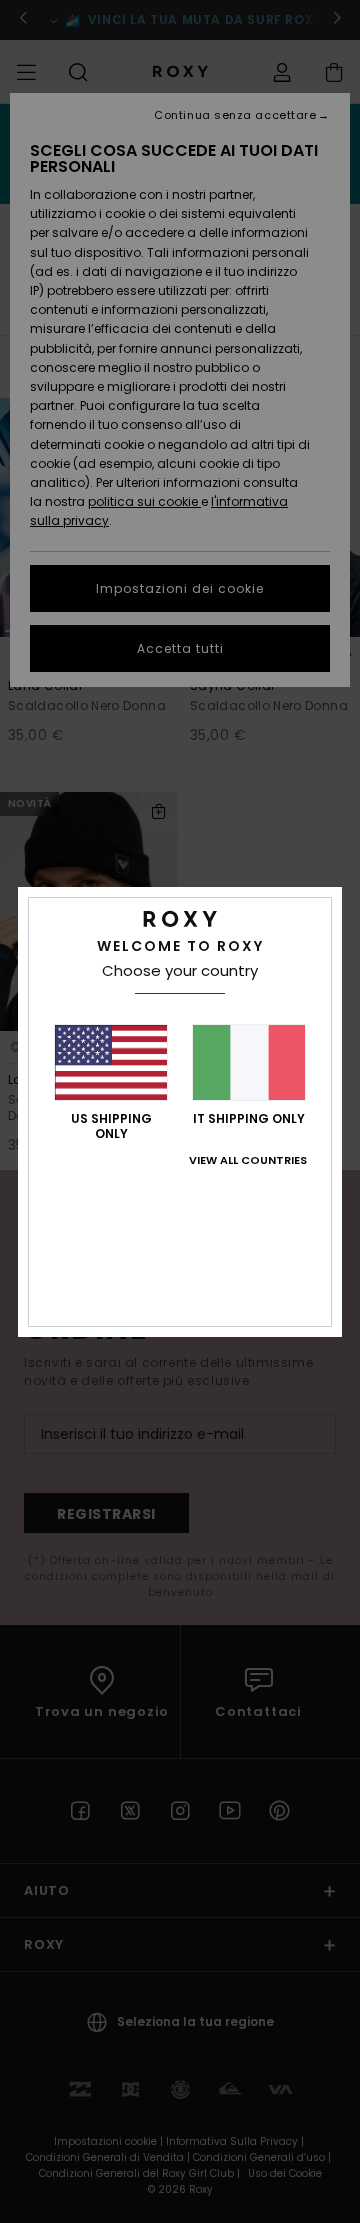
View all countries (248, 1160)
